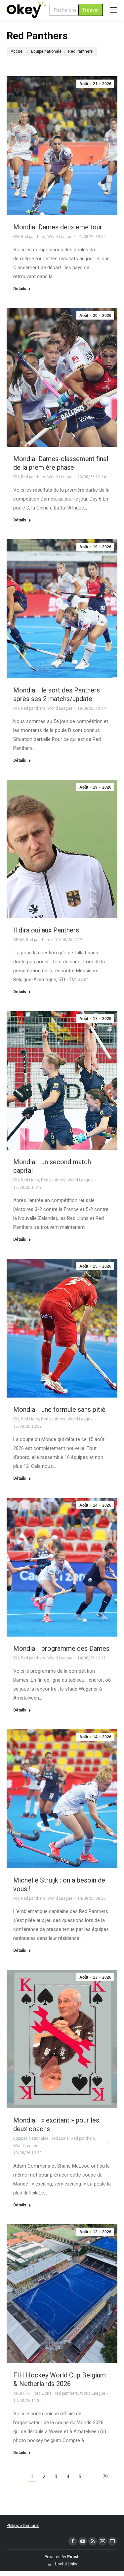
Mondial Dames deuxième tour (58, 227)
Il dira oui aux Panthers (46, 930)
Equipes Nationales (31, 2138)
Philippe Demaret (23, 2525)
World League (60, 237)
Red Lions (30, 1180)
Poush (73, 2557)
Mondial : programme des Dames (61, 1648)
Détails (20, 289)
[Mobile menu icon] (113, 10)
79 (105, 2477)
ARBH (19, 940)
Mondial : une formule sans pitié (59, 1409)
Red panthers (33, 237)
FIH (16, 237)
